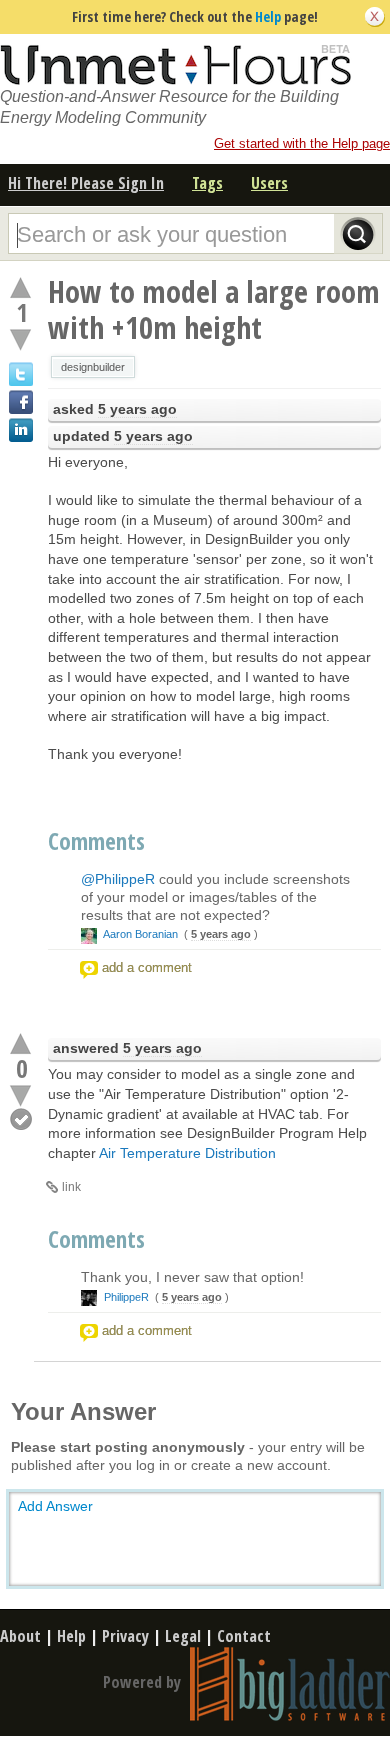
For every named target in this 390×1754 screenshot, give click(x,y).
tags (207, 183)
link (71, 1187)
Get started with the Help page (302, 143)
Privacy (125, 1636)
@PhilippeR (118, 879)
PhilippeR (126, 1297)
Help (268, 16)
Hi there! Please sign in (86, 183)
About (20, 1636)
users (269, 183)
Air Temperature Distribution (187, 1153)
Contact (244, 1636)
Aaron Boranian (141, 934)
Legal (183, 1636)
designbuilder (93, 367)
